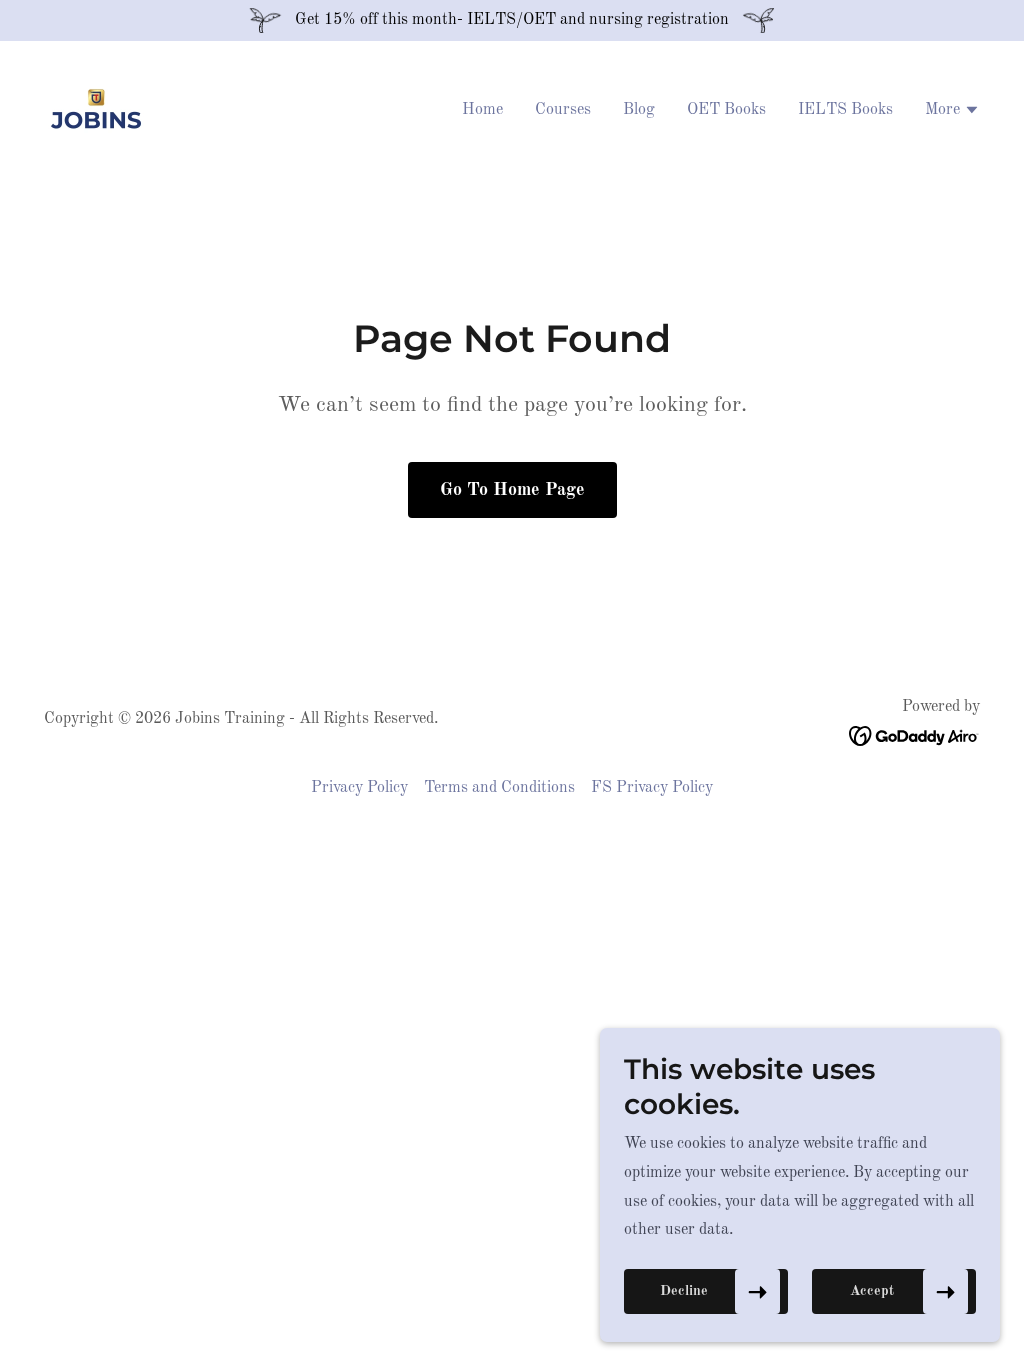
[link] (96, 109)
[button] (952, 112)
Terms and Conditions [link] (499, 788)
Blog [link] (639, 110)
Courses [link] (563, 110)
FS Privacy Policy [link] (652, 788)
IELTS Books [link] (845, 110)
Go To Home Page (512, 490)
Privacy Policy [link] (359, 788)
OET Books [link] (726, 110)
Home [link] (482, 110)
